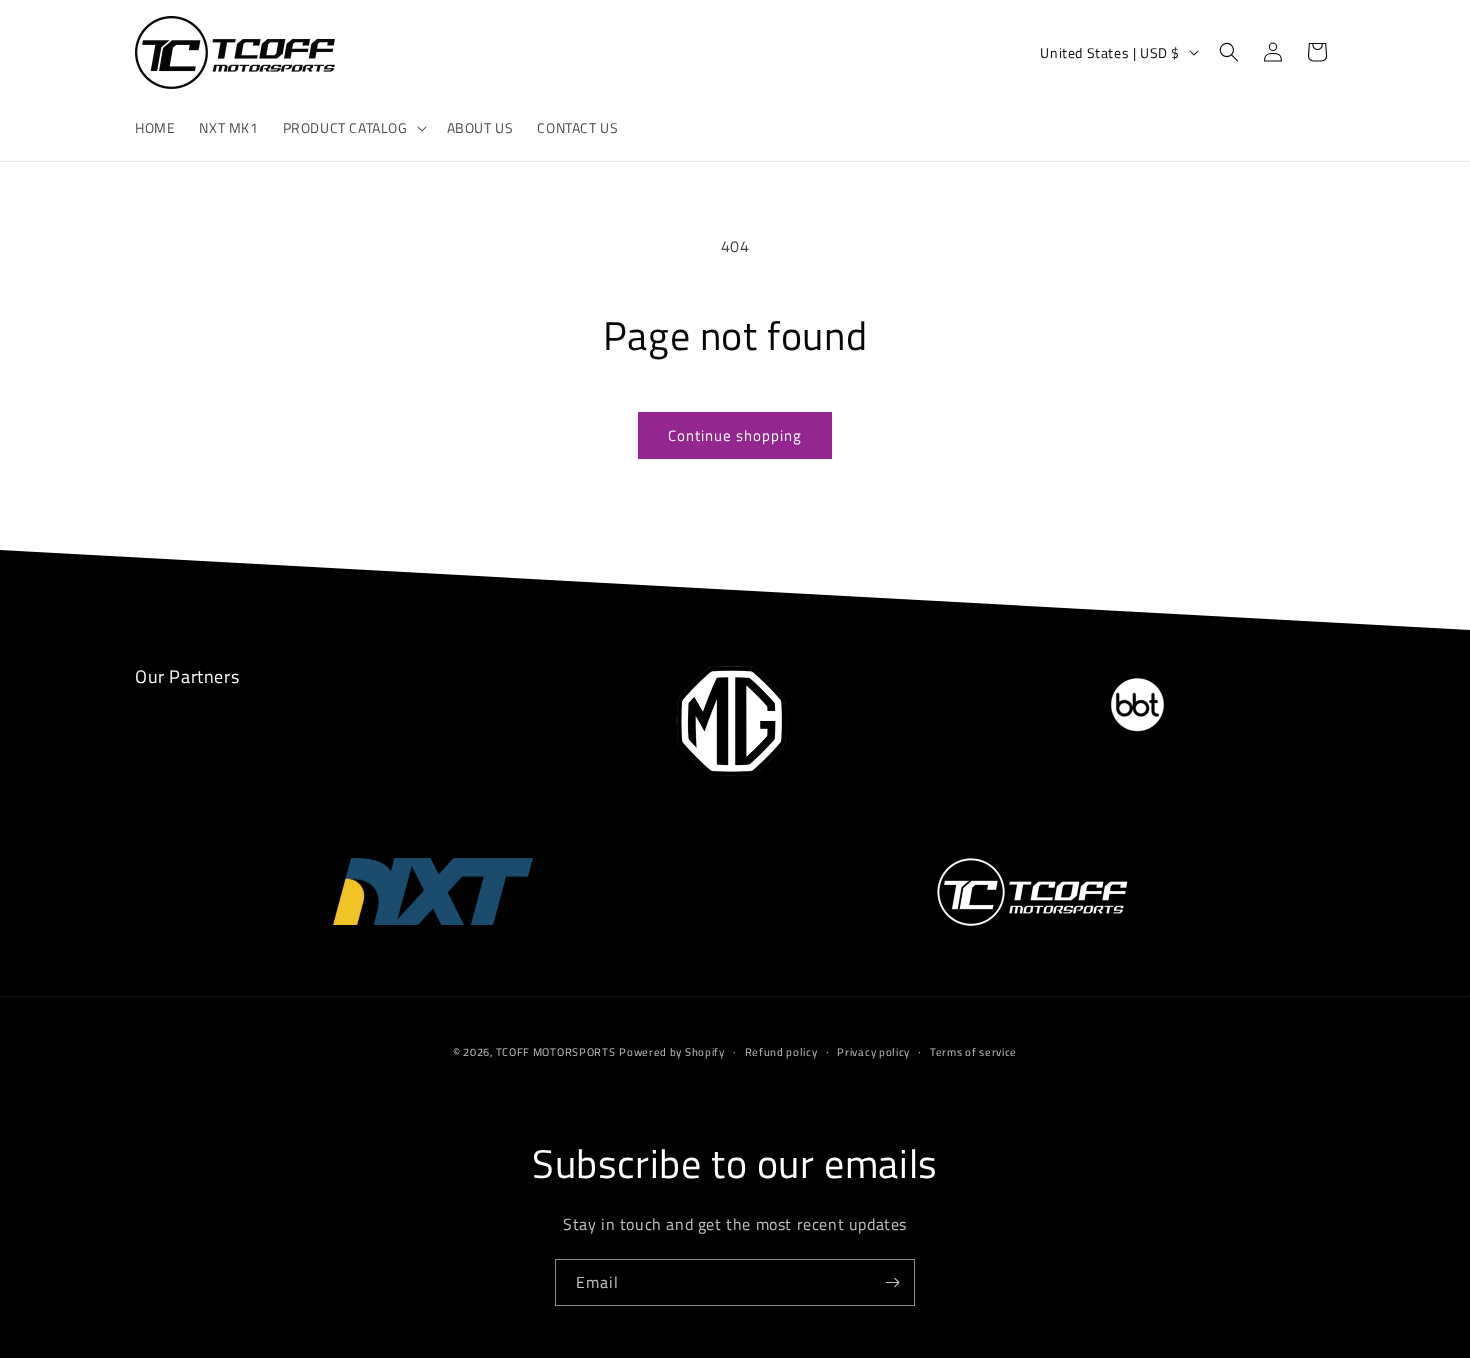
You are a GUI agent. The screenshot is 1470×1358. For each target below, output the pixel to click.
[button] (353, 128)
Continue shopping (735, 435)
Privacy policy (873, 1052)
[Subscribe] (892, 1282)
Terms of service (973, 1052)
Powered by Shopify (672, 1052)
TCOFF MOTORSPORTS (556, 1052)
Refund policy (781, 1052)
